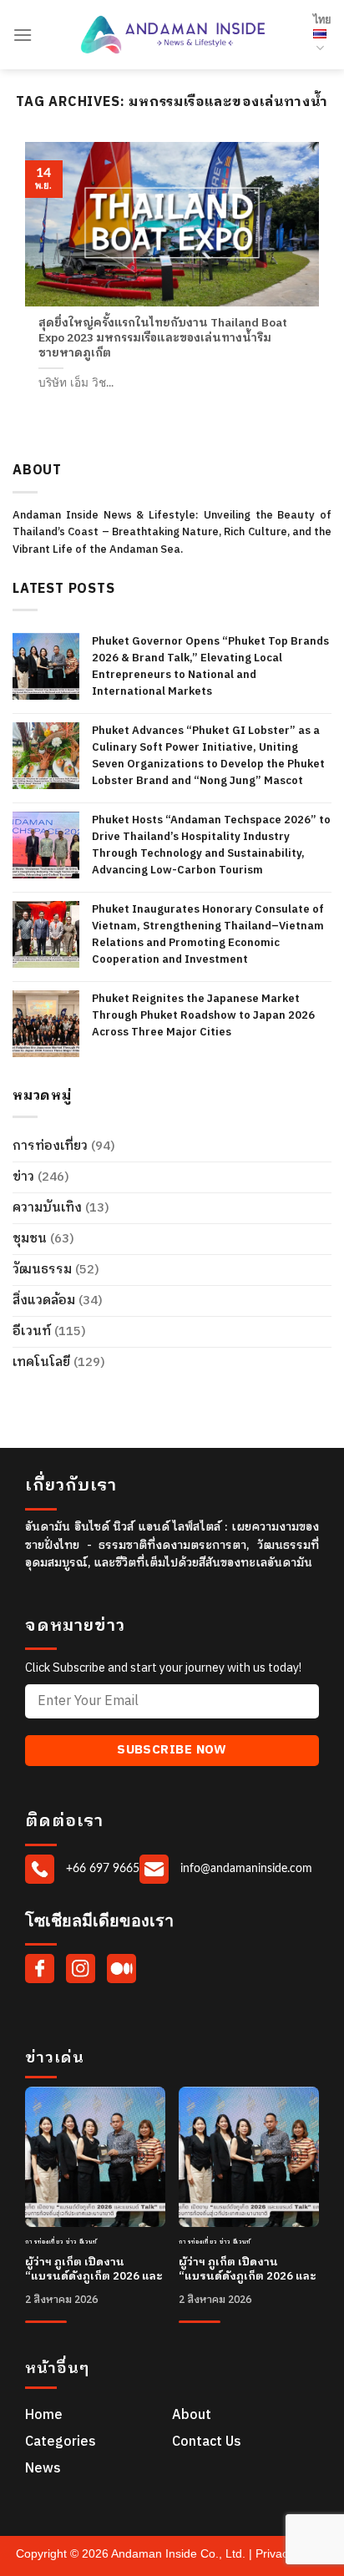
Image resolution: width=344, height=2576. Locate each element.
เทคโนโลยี (41, 1362)
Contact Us (207, 2442)
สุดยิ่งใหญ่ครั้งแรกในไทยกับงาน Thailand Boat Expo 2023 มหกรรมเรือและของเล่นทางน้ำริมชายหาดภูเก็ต (163, 339)
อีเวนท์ (32, 1331)
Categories (61, 2442)
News (43, 2469)
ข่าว (23, 1177)
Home (44, 2415)
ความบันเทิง (47, 1208)
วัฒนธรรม (42, 1270)
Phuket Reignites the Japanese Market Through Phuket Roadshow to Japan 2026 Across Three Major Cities (203, 1015)
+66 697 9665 (101, 1868)
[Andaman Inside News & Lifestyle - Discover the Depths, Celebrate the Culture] (173, 35)
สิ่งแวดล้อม (44, 1301)
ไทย (322, 20)
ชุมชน (30, 1239)
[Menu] (23, 35)
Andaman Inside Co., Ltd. (180, 2553)
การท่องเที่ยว (50, 1146)
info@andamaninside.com (245, 1868)
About (192, 2415)
